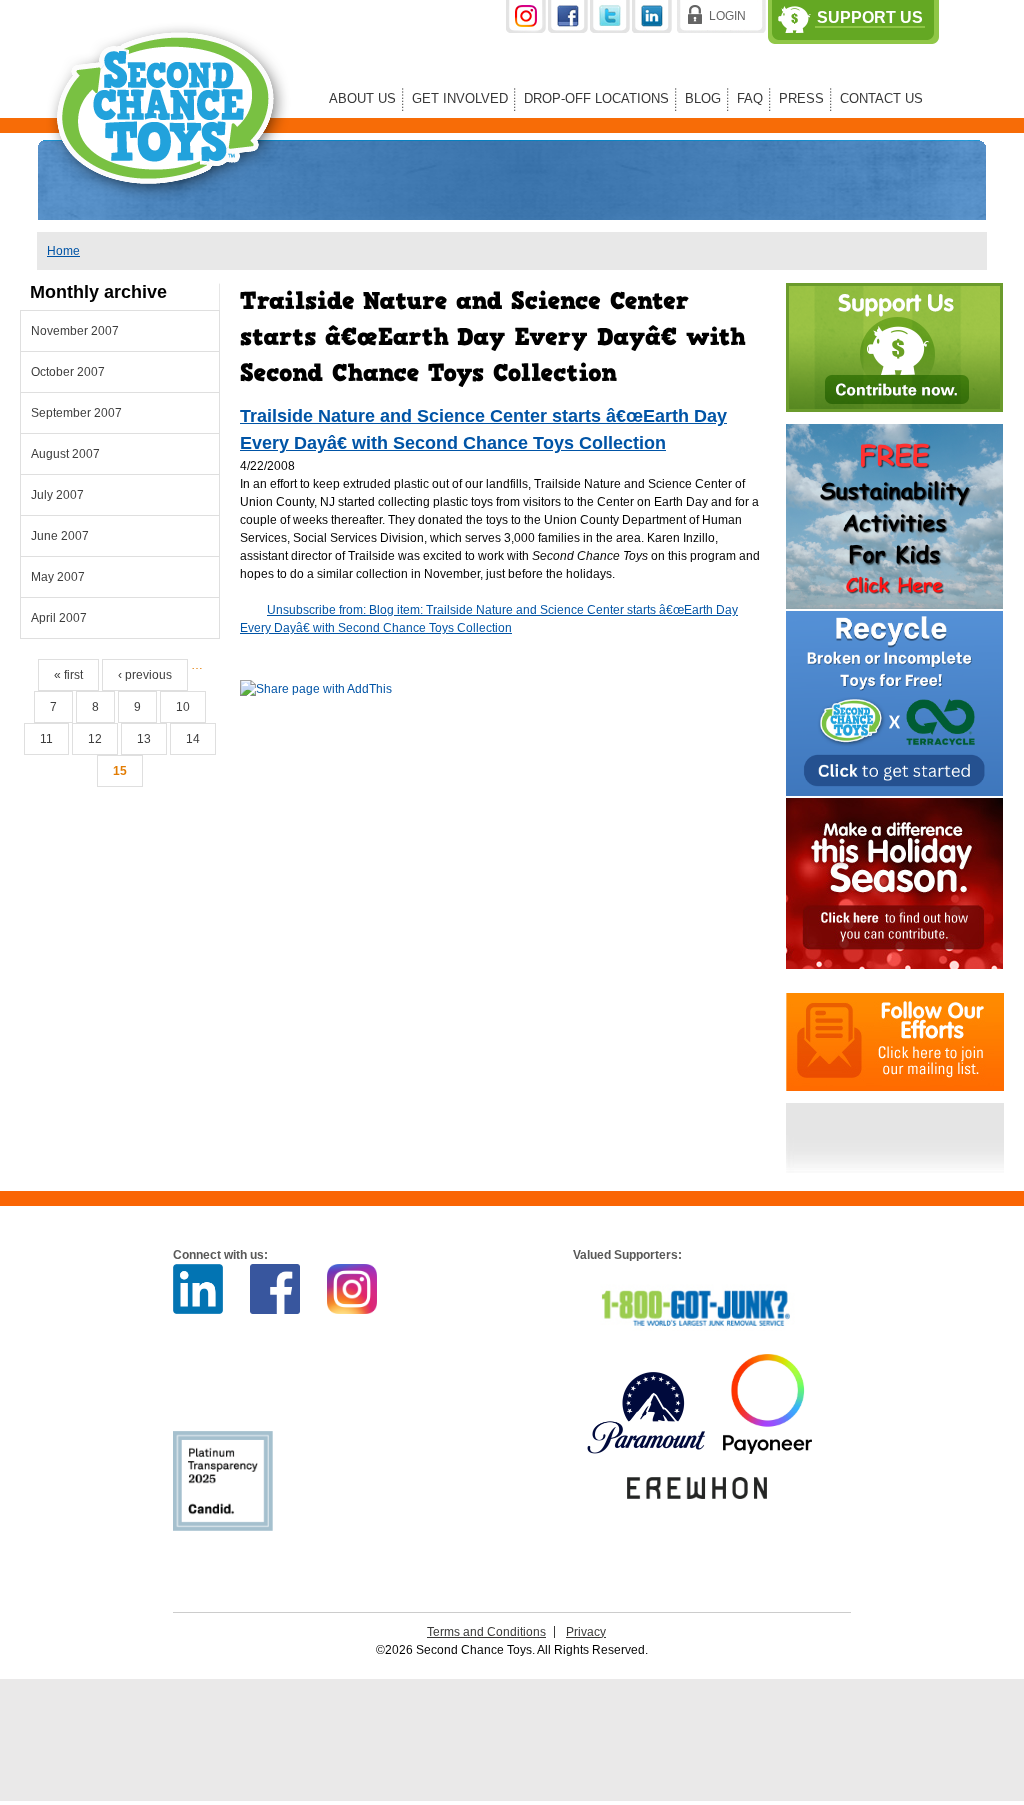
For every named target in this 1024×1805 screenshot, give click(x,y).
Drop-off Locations (596, 98)
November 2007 (75, 331)
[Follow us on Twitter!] (611, 29)
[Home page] (169, 214)
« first (68, 675)
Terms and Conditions (486, 1632)
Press (801, 98)
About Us (362, 98)
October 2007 (68, 372)
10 (183, 707)
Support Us (870, 18)
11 (46, 739)
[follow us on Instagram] (527, 29)
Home (63, 251)
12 (95, 739)
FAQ (750, 98)
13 (144, 739)
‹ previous (145, 675)
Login (727, 16)
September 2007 (76, 413)
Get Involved (460, 98)
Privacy (586, 1632)
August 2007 (65, 454)
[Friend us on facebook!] (569, 29)
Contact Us (881, 98)
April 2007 (59, 618)
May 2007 (58, 577)
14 (193, 739)
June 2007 (60, 536)
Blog (703, 98)
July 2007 (57, 495)
